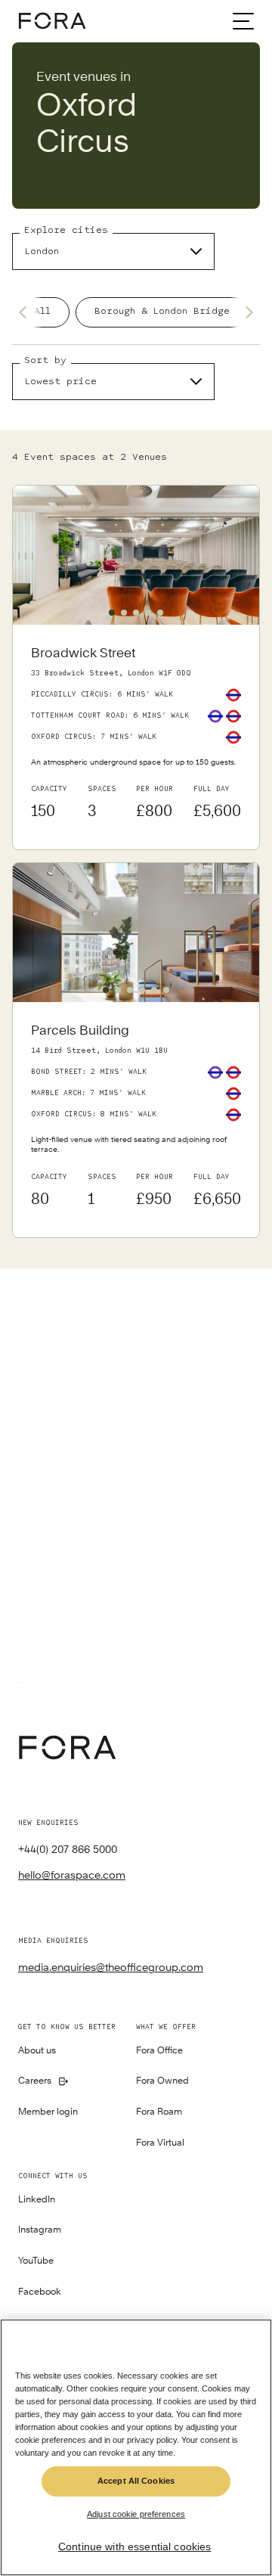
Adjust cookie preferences (136, 2514)
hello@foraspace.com (72, 1875)
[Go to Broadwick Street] (136, 737)
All (42, 311)
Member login (48, 2112)
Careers (35, 2081)
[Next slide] (245, 312)
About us (37, 2051)
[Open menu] (243, 21)
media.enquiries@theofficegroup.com (111, 1967)
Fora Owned (162, 2081)
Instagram (40, 2230)
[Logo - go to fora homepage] (52, 21)
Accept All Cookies (136, 2481)
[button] (112, 613)
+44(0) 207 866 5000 (68, 1849)
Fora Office (159, 2051)
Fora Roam (159, 2112)
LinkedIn (37, 2200)
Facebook (40, 2292)
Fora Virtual (160, 2143)
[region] (136, 2447)
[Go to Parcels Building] (136, 1120)
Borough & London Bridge (162, 311)
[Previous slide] (27, 312)
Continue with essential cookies (134, 2547)
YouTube (36, 2261)
